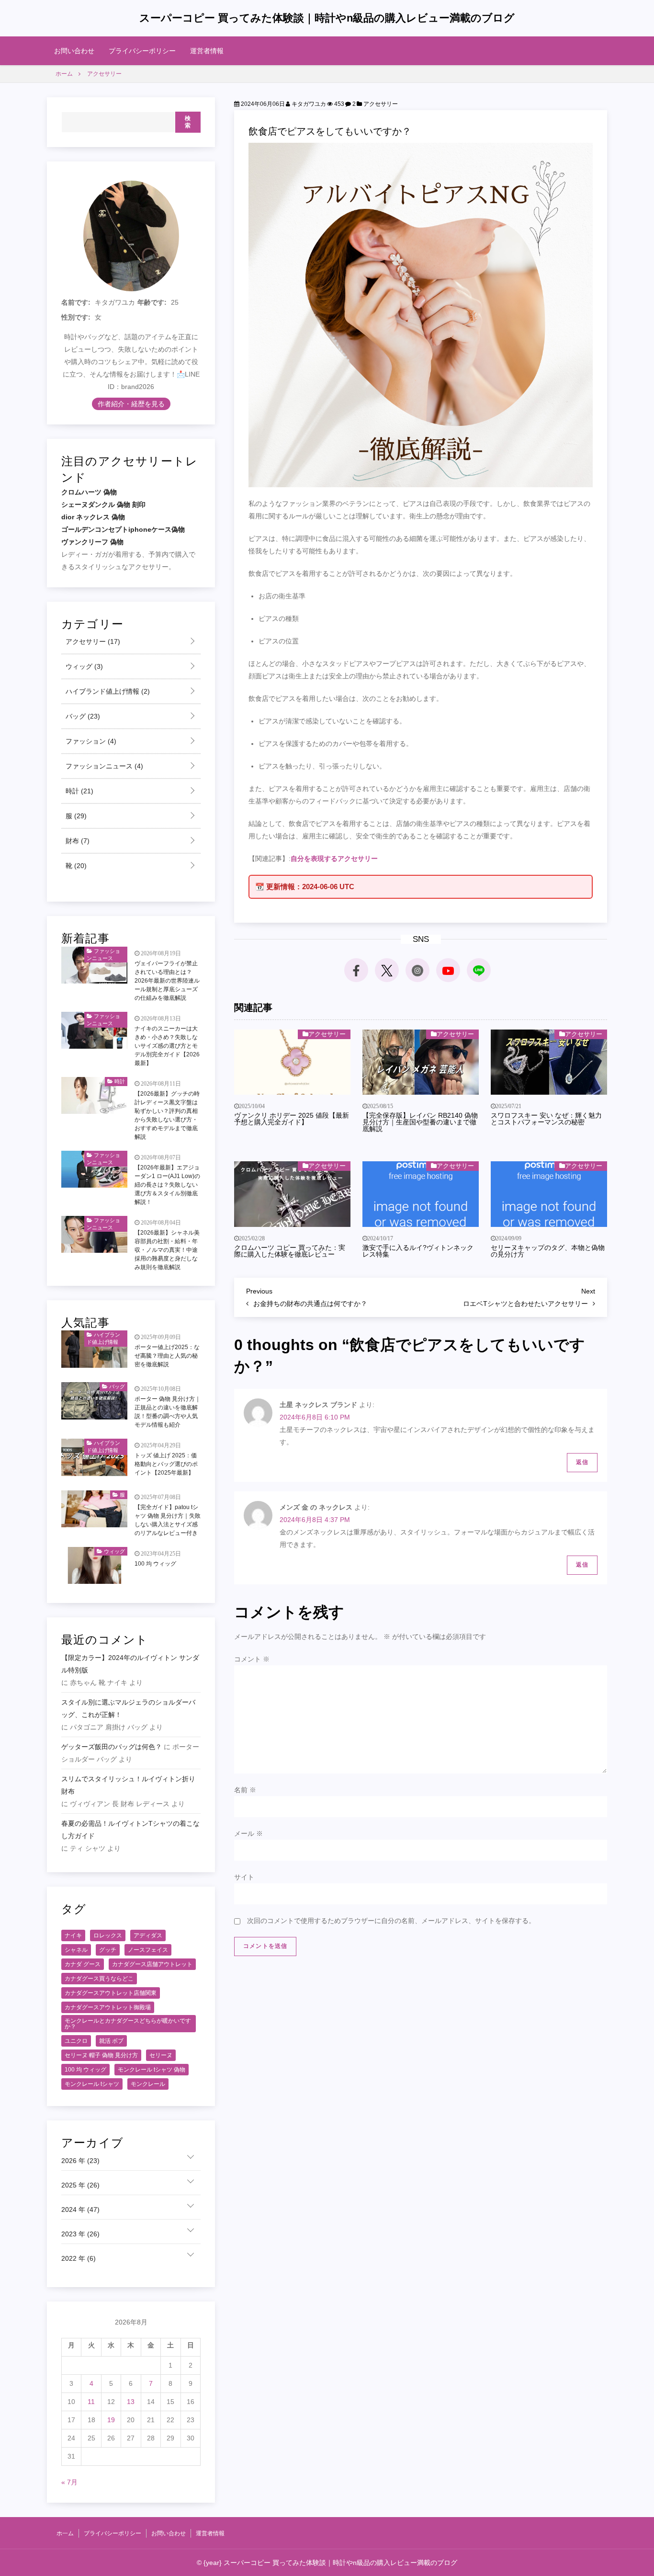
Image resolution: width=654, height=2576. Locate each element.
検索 (188, 122)
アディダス (148, 1935)
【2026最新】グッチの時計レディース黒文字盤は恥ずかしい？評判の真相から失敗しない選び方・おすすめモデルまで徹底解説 (167, 1115)
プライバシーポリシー (142, 51)
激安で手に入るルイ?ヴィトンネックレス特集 (418, 1251)
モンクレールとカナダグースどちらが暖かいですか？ (128, 2024)
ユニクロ (76, 2041)
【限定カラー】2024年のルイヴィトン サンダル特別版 (130, 1664)
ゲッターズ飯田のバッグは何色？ (112, 1747)
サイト (244, 1877)
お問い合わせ (74, 51)
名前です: (76, 302)
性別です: (76, 317)
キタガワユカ (308, 104)
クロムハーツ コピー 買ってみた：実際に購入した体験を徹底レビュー (290, 1251)
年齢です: (152, 302)
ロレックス (108, 1935)
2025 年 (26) (80, 2185)
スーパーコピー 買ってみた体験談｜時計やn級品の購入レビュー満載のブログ (327, 18)
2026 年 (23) (80, 2161)
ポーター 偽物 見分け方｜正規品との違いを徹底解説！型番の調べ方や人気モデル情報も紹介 (168, 1412)
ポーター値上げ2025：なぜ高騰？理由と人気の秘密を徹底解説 (167, 1356)
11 (91, 2402)
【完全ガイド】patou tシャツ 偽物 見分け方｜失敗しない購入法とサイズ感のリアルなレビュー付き (168, 1520)
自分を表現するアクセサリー (334, 859)
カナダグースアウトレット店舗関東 (111, 1993)
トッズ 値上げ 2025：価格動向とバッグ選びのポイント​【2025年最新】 (166, 1464)
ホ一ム (65, 2533)
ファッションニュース (103, 766)
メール (248, 1833)
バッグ (82, 716)
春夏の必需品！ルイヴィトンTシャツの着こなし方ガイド (130, 1830)
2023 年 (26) (80, 2234)
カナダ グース (83, 1964)
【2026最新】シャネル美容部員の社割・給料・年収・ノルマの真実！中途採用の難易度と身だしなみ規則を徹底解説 (167, 1250)
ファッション (90, 741)
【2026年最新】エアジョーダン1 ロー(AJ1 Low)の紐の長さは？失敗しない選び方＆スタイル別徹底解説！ (167, 1185)
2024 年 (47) (80, 2210)
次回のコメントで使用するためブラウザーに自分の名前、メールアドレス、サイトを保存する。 (391, 1921)
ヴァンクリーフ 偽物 (92, 542)
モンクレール (148, 2084)
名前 (245, 1790)
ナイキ (73, 1935)
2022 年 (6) (79, 2258)
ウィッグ (83, 666)
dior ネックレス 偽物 (93, 517)
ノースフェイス (148, 1950)
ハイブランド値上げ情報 (107, 691)
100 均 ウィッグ (155, 1564)
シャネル (76, 1950)
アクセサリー (381, 104)
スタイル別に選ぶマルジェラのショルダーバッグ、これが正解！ (128, 1708)
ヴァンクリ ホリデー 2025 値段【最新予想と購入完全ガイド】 (292, 1119)
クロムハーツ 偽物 (89, 492)
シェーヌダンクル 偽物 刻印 (103, 504)
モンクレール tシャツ (92, 2084)
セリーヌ (161, 2055)
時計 (79, 791)
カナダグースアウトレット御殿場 (108, 2007)
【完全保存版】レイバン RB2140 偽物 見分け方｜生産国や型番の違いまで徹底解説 (420, 1122)
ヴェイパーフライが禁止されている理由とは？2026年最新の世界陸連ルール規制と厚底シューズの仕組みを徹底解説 (167, 981)
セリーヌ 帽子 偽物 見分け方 (101, 2055)
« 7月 (69, 2482)
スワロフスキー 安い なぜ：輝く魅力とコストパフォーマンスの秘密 (546, 1119)
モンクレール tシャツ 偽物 (152, 2070)
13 (131, 2402)
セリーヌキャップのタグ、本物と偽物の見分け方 (548, 1251)
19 (111, 2420)
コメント (252, 1659)
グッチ (108, 1950)
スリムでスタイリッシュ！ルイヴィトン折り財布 (128, 1785)
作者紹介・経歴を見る (131, 404)
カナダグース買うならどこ (99, 1979)
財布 (77, 841)
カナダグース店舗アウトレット (152, 1964)
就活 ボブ (111, 2041)
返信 (582, 1462)
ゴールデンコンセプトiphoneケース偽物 (123, 529)
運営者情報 (207, 51)
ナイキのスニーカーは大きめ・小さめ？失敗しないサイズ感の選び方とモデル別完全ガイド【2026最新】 (167, 1046)
